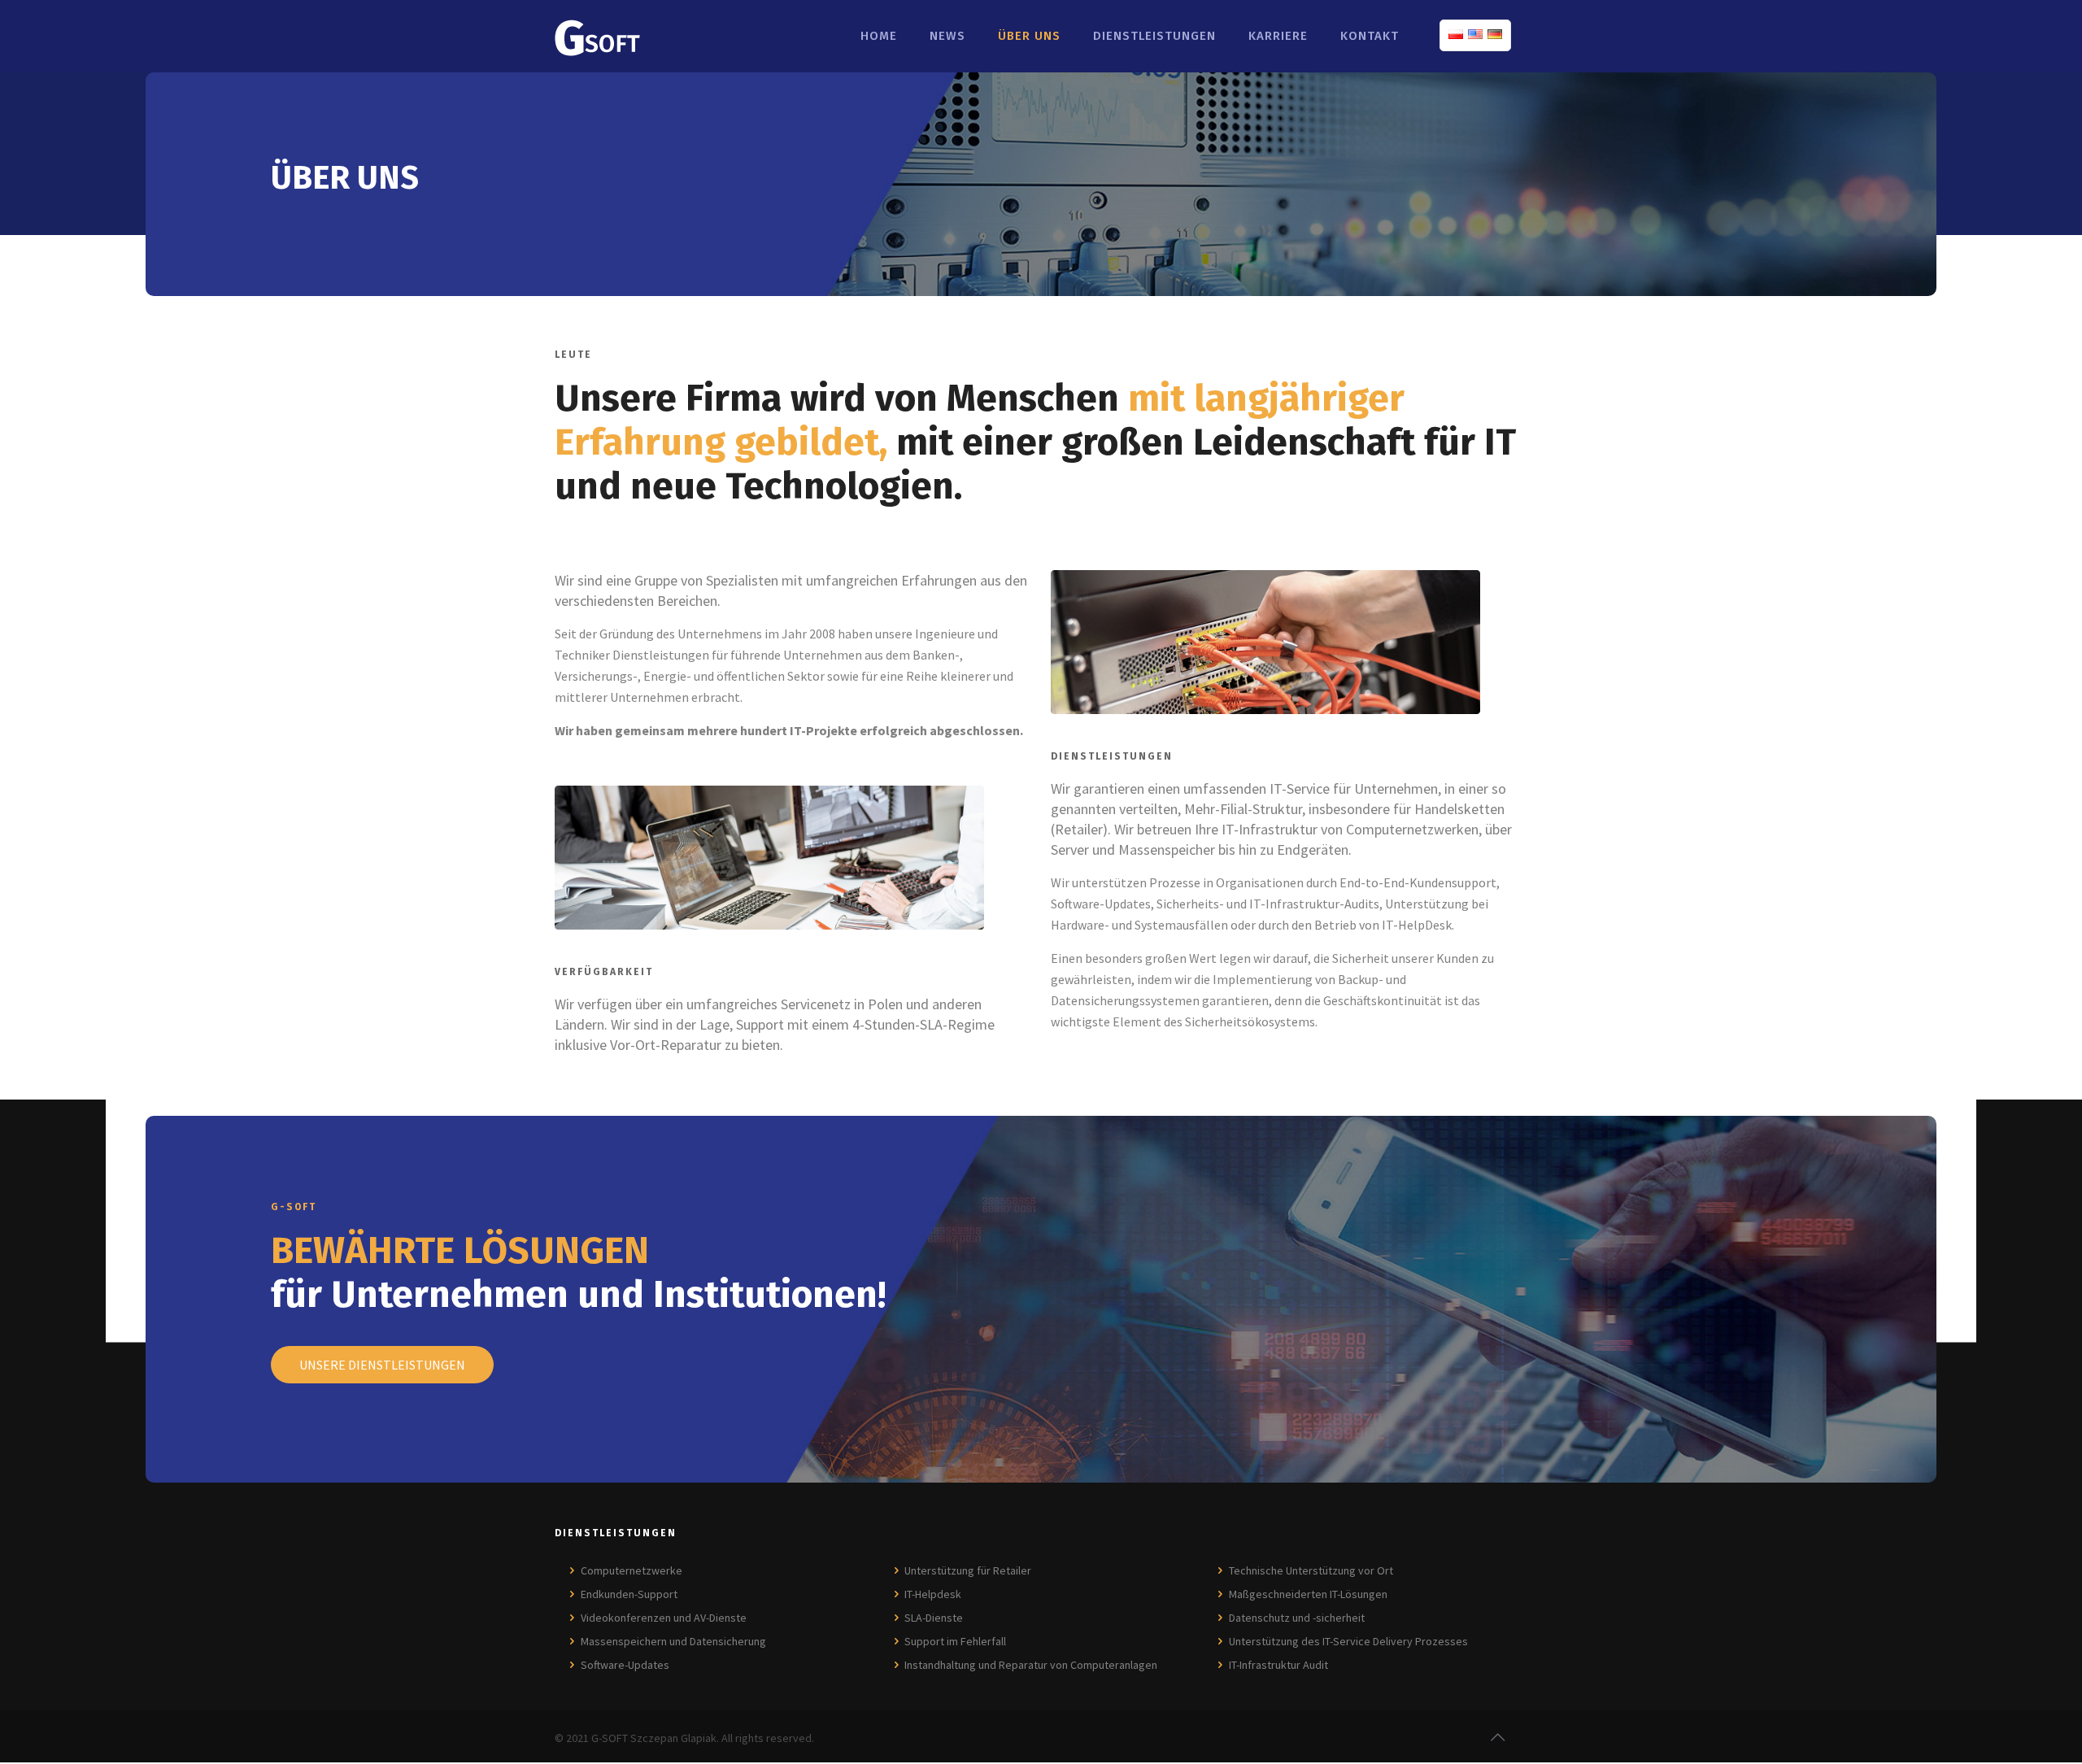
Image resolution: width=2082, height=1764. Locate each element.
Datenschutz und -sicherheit (1297, 1618)
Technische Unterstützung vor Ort (1311, 1570)
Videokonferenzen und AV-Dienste (664, 1618)
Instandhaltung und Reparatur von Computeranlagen (1031, 1665)
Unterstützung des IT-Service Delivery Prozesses (1348, 1641)
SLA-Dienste (934, 1618)
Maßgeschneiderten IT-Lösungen (1308, 1594)
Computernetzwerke (632, 1570)
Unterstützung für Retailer (968, 1570)
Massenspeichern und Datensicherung (673, 1641)
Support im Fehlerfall (955, 1641)
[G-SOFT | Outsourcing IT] (597, 36)
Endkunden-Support (629, 1594)
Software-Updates (625, 1665)
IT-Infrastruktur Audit (1278, 1665)
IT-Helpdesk (933, 1594)
